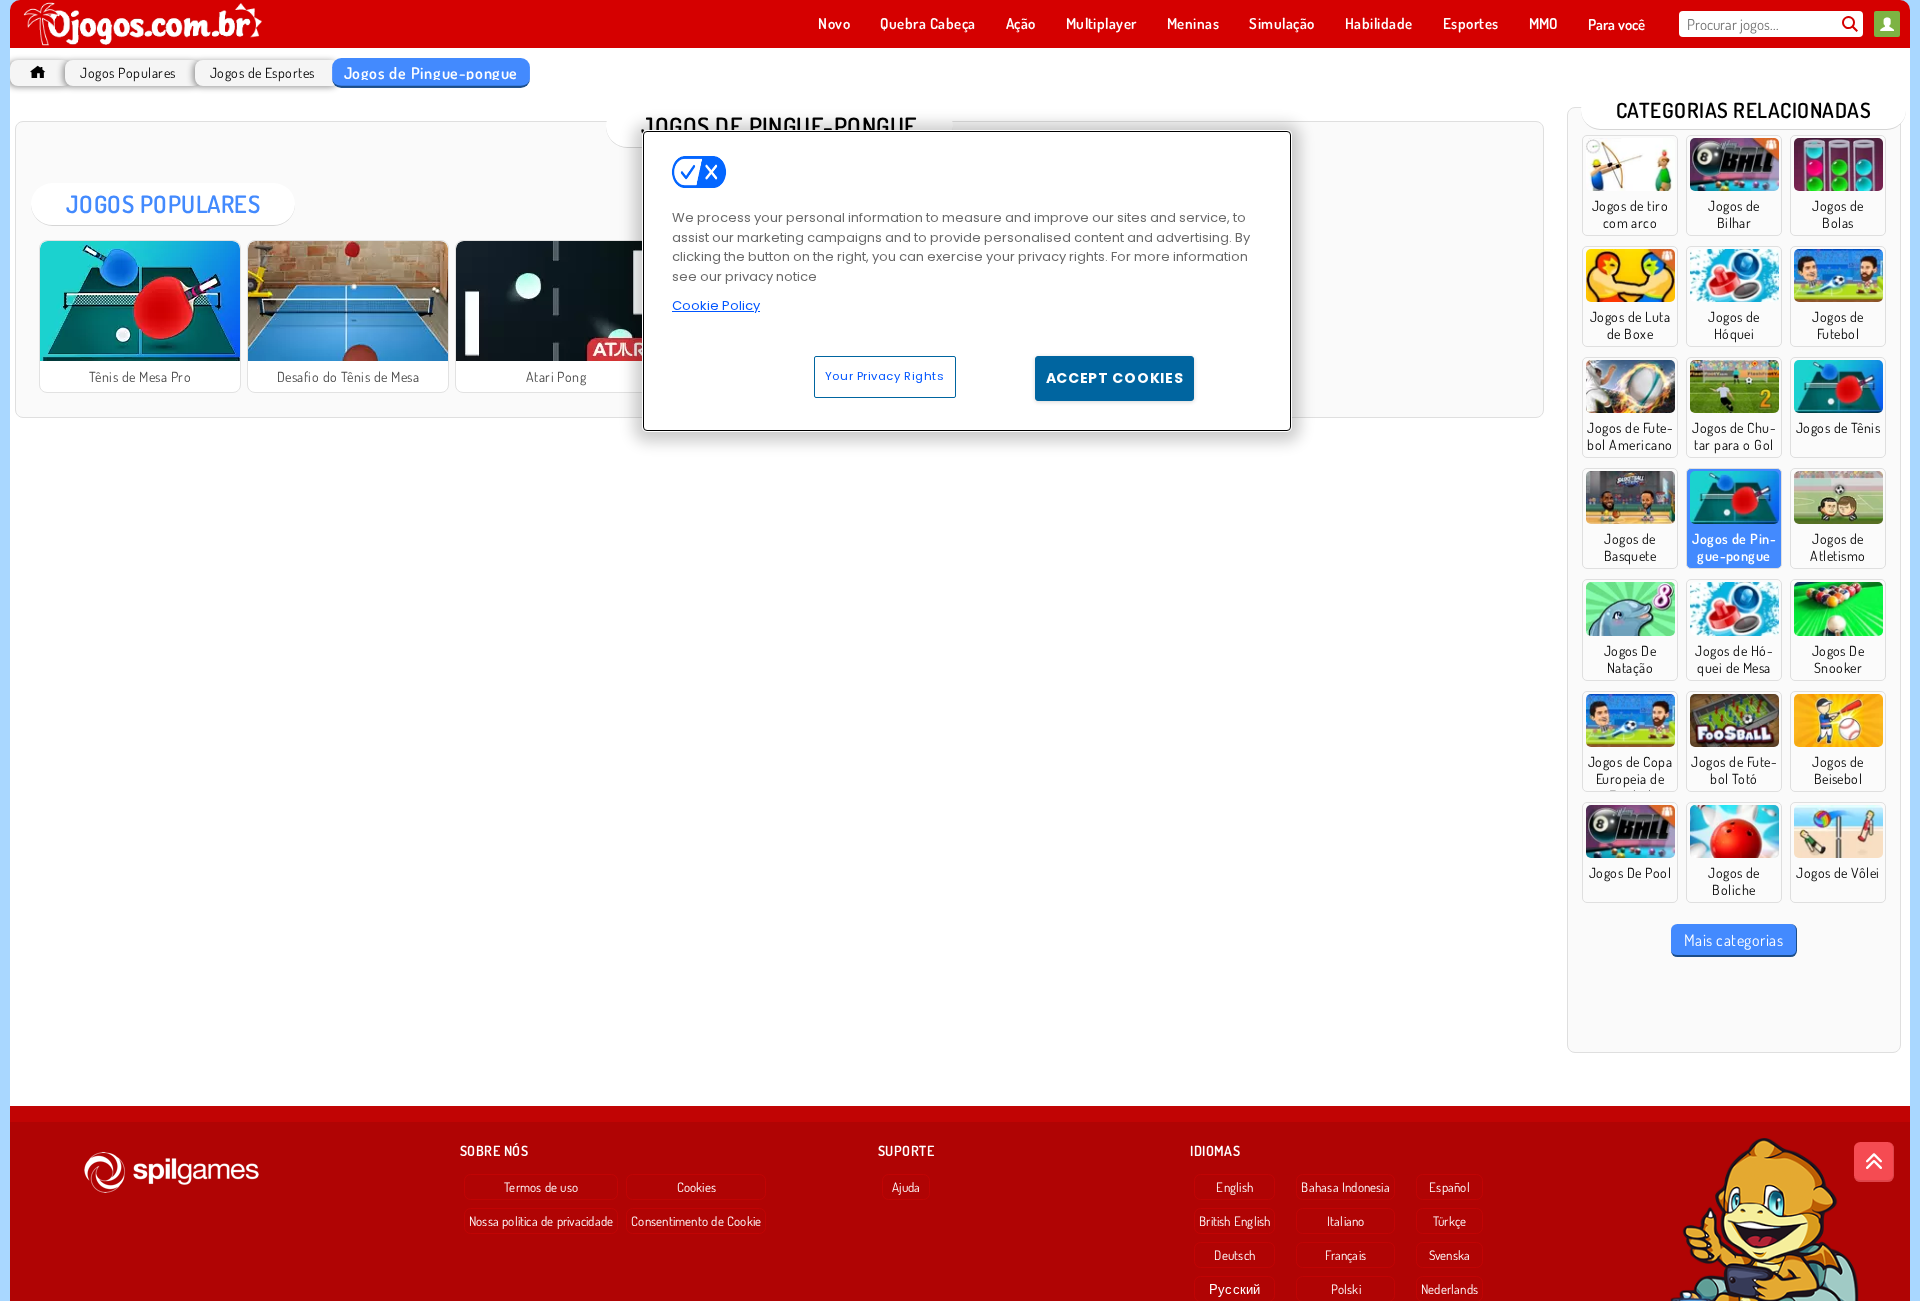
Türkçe (1449, 1221)
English (1234, 1187)
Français (1345, 1255)
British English (1234, 1221)
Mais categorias (1733, 940)
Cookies (697, 1187)
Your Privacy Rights (885, 376)
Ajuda (906, 1187)
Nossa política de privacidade (541, 1221)
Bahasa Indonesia (1345, 1187)
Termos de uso (541, 1187)
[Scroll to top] (1874, 1162)
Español (1449, 1187)
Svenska (1450, 1255)
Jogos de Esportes (262, 72)
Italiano (1346, 1221)
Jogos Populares (127, 72)
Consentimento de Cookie (696, 1221)
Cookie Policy (716, 305)
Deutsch (1234, 1255)
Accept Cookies (1115, 378)
